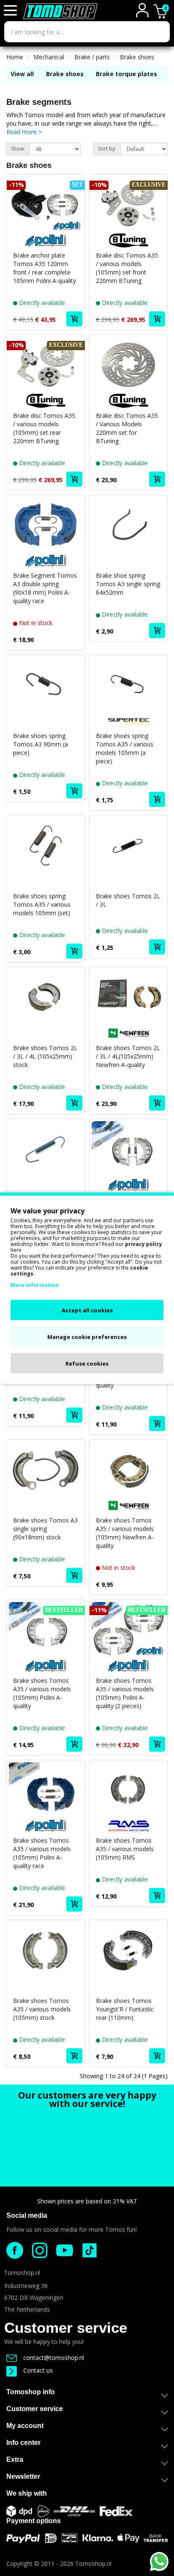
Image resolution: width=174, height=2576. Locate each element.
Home (15, 57)
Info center (23, 2443)
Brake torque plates (126, 74)
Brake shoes (137, 57)
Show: (18, 149)
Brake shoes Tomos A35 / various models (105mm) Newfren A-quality (125, 1533)
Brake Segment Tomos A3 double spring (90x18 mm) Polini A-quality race (45, 588)
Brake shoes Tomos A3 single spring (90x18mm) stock (45, 1529)
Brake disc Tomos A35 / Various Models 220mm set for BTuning (127, 428)
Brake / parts (92, 57)
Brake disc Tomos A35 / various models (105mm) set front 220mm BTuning (127, 268)
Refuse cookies (87, 1363)
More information (35, 1285)
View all (22, 74)
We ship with (27, 2493)
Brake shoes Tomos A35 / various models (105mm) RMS (125, 1849)
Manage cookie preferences (87, 1336)
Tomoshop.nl (93, 2564)
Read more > (24, 132)
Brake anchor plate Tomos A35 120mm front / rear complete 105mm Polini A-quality (45, 268)
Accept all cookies (87, 1310)
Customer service (66, 2328)
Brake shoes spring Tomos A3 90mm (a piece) (41, 744)
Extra (15, 2459)
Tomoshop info (31, 2392)
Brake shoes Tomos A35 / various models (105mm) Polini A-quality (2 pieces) (125, 1693)
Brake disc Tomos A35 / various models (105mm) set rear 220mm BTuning (44, 428)
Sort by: (107, 149)
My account (25, 2426)
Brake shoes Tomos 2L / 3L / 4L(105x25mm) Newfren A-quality (128, 1056)
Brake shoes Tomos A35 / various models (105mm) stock (42, 2009)
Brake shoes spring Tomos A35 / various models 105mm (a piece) (125, 748)
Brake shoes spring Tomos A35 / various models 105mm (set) (42, 904)
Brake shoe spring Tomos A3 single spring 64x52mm (128, 584)
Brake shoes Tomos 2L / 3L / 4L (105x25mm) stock (45, 1056)
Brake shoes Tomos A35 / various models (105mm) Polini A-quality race (42, 1853)
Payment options (34, 2521)
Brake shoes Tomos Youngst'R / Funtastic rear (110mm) (125, 2009)
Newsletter (23, 2476)
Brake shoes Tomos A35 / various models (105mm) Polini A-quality (42, 1693)
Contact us (38, 2370)
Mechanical (49, 57)
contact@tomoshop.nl (54, 2358)
